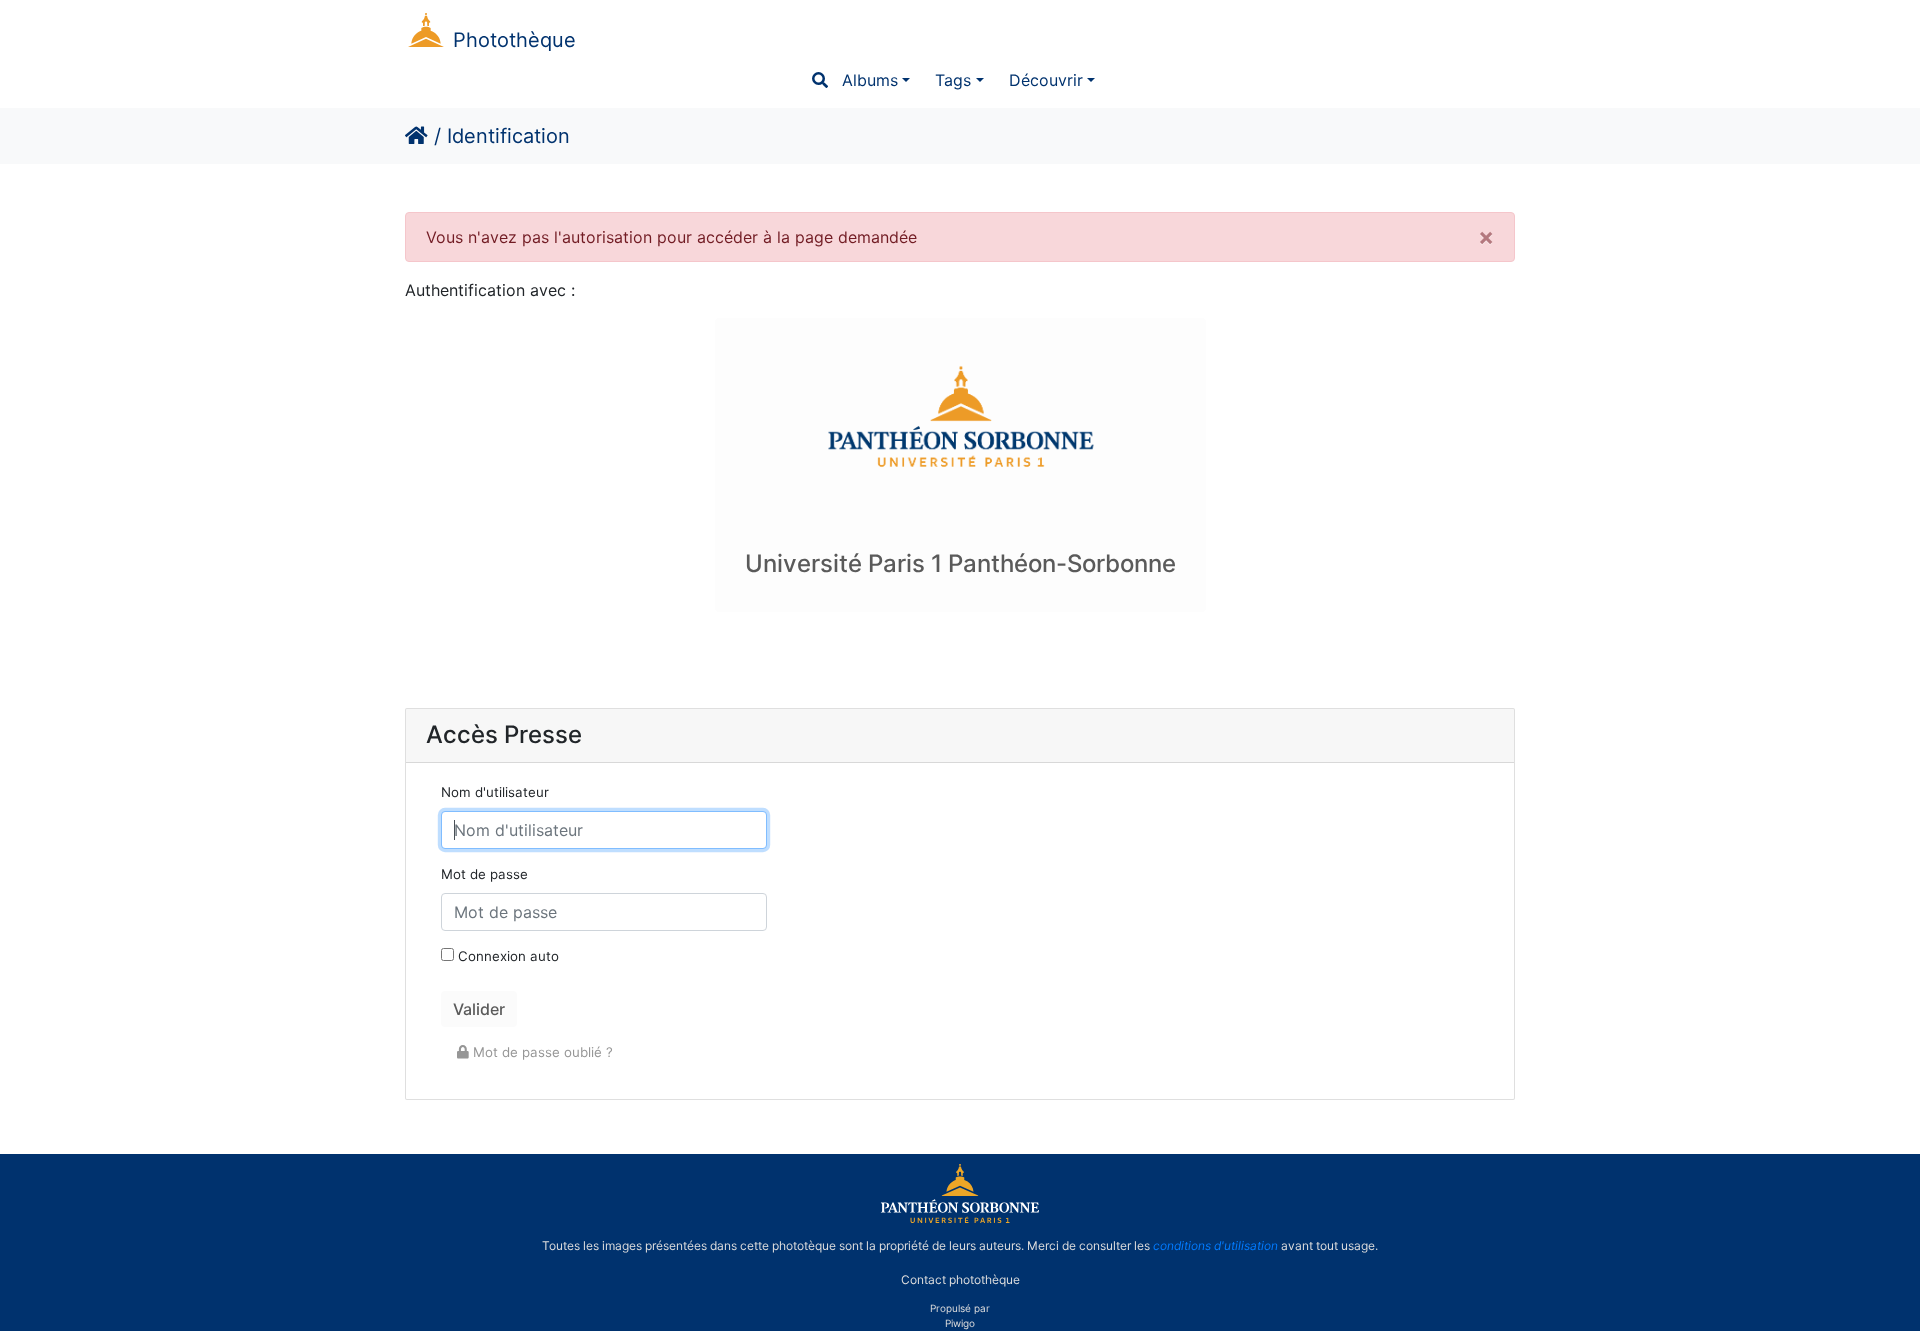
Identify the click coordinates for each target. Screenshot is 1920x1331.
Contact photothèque (960, 1279)
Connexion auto (506, 956)
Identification (508, 136)
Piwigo (960, 1323)
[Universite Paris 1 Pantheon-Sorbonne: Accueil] (960, 1219)
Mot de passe (484, 874)
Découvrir (1046, 80)
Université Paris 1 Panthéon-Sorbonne (960, 563)
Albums (870, 80)
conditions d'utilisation (1215, 1245)
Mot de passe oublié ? (541, 1052)
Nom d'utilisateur (495, 792)
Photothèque (514, 40)
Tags (953, 80)
